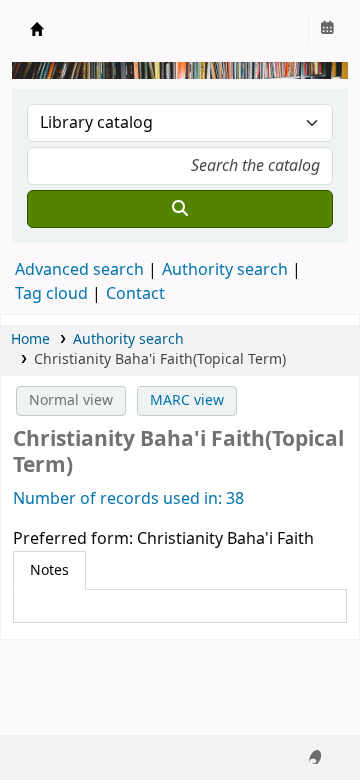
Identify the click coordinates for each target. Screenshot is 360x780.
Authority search (225, 270)
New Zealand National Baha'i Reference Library (37, 29)
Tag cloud (51, 294)
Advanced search (79, 270)
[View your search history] (327, 29)
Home (30, 339)
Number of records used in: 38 (128, 499)
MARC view (187, 400)
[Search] (180, 209)
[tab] (49, 571)
